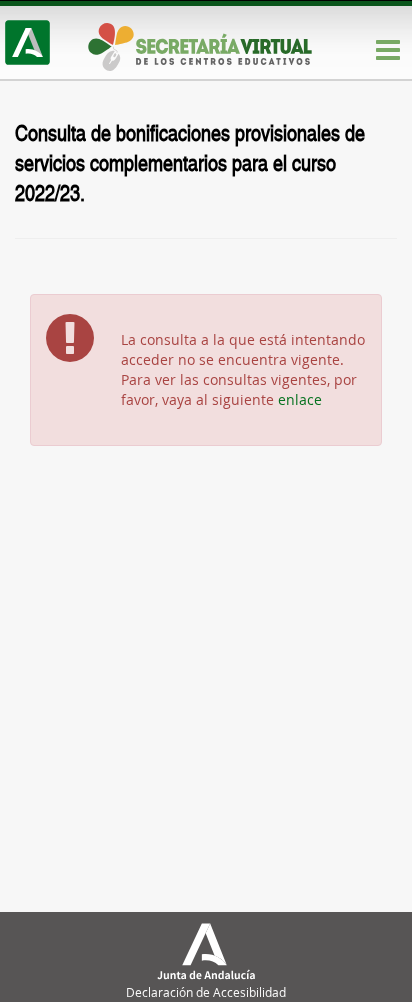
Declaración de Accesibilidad (206, 992)
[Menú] (388, 50)
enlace (300, 399)
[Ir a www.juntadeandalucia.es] (27, 42)
